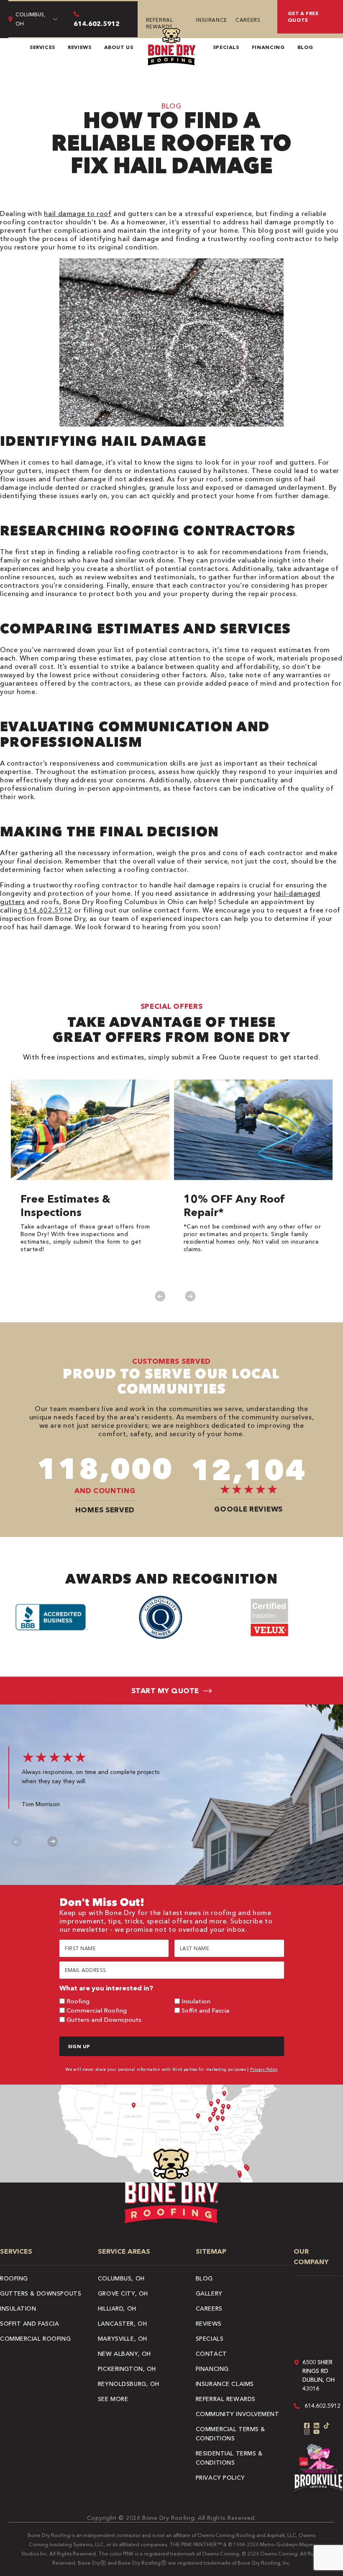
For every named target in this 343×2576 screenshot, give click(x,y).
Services (42, 47)
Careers (248, 20)
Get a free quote (303, 17)
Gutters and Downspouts (104, 2019)
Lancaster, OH (122, 2324)
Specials (226, 47)
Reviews (79, 47)
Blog (306, 47)
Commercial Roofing (97, 2010)
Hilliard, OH (117, 2309)
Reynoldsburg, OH (129, 2384)
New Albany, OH (124, 2354)
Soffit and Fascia (205, 2010)
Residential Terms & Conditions (229, 2458)
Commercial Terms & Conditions (230, 2434)
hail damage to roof (78, 213)
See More (113, 2399)
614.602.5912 (48, 910)
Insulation (196, 2001)
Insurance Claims (225, 2384)
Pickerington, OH (127, 2369)
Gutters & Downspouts (41, 2293)
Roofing (78, 2001)
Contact (211, 2354)
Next (190, 1296)
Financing (268, 47)
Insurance (211, 20)
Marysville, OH (123, 2339)
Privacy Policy (264, 2069)
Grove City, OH (123, 2293)
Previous (160, 1296)
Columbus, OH (121, 2278)
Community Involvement (238, 2414)
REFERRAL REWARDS (160, 23)
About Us (119, 47)
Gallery (209, 2293)
